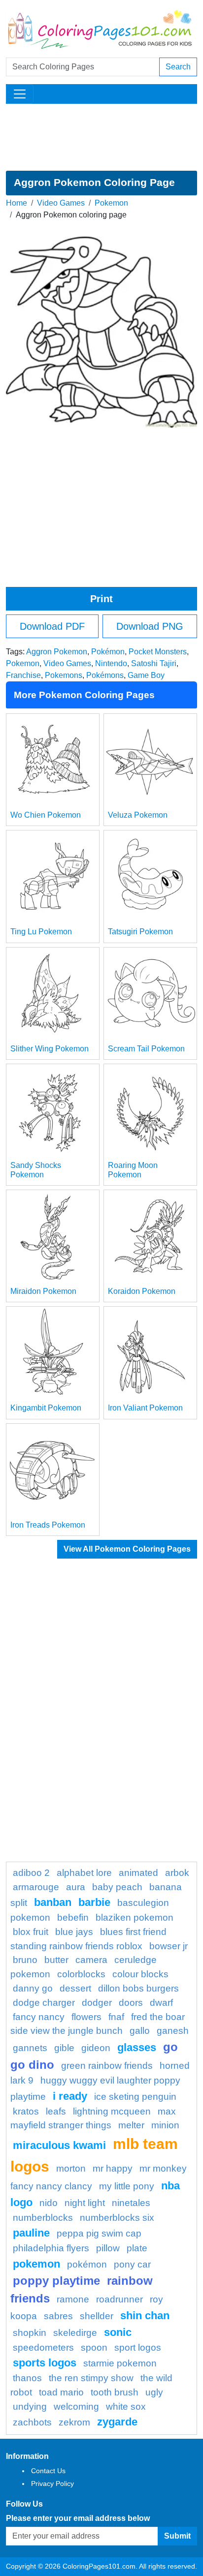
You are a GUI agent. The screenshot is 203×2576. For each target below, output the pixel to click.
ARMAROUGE (36, 1887)
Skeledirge (75, 2333)
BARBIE (94, 1902)
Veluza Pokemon (138, 815)
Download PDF (52, 626)
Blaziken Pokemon (135, 1917)
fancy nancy (39, 2017)
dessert (75, 1988)
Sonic (118, 2332)
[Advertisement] (101, 137)
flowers (86, 2017)
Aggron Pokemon (57, 652)
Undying (30, 2407)
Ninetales (131, 2203)
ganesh (173, 2031)
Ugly (154, 2392)
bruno (25, 1960)
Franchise (23, 675)
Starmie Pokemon (120, 2363)
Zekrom (74, 2422)
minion (165, 2125)
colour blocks (140, 1974)
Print (101, 599)
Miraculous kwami (59, 2145)
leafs (56, 2111)
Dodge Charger (44, 2003)
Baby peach (117, 1887)
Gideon (96, 2048)
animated (138, 1873)
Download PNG (150, 626)
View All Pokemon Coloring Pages (127, 1549)
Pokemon (111, 203)
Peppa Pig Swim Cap (99, 2233)
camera (91, 1960)
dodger (97, 2003)
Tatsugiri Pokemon (140, 932)
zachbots (32, 2422)
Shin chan (145, 2315)
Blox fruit (31, 1932)
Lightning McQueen (112, 2111)
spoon (94, 2347)
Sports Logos (45, 2363)
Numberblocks (43, 2218)
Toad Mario (61, 2392)
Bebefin (73, 1917)
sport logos (138, 2347)
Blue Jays (74, 1932)
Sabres (58, 2316)
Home (17, 203)
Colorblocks (81, 1974)
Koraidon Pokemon (142, 1291)
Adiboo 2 (31, 1873)
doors (131, 2003)
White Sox (126, 2407)
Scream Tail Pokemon (146, 1049)
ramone (73, 2299)
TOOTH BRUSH (115, 2392)
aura (76, 1887)
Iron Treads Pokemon (48, 1525)
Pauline (31, 2233)
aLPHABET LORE (84, 1873)
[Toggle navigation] (20, 94)
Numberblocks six (117, 2218)
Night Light (85, 2203)
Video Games (61, 203)
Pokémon (108, 652)
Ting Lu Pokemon (41, 932)
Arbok (177, 1873)
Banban (53, 1902)
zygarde (117, 2422)
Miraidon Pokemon (43, 1291)
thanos (27, 2378)
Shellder (97, 2316)
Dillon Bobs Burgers (138, 1988)
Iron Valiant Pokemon (145, 1408)
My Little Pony (127, 2186)
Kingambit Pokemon (46, 1408)
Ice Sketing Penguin (135, 2097)
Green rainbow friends (107, 2066)
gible (64, 2048)
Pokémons (105, 675)
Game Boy (146, 675)
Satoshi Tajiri (154, 663)
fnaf (116, 2017)
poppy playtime (56, 2281)
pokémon (87, 2264)
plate (137, 2248)
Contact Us (48, 2471)
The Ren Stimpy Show (91, 2378)
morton (71, 2168)
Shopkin (30, 2333)
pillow (108, 2248)
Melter (131, 2125)
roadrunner (119, 2299)
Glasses (137, 2047)
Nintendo (111, 663)
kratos (26, 2111)
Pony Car (132, 2264)
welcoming (76, 2407)
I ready (70, 2096)
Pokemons (64, 675)
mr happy (113, 2168)
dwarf (161, 2003)
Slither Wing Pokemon (50, 1049)
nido (49, 2203)
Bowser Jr (169, 1946)
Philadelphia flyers (51, 2248)
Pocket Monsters (158, 652)
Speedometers (43, 2347)
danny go (33, 1988)
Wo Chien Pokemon (46, 815)
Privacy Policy (52, 2484)
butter (56, 1960)
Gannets (30, 2048)
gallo (140, 2031)
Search (178, 67)
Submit (177, 2536)
